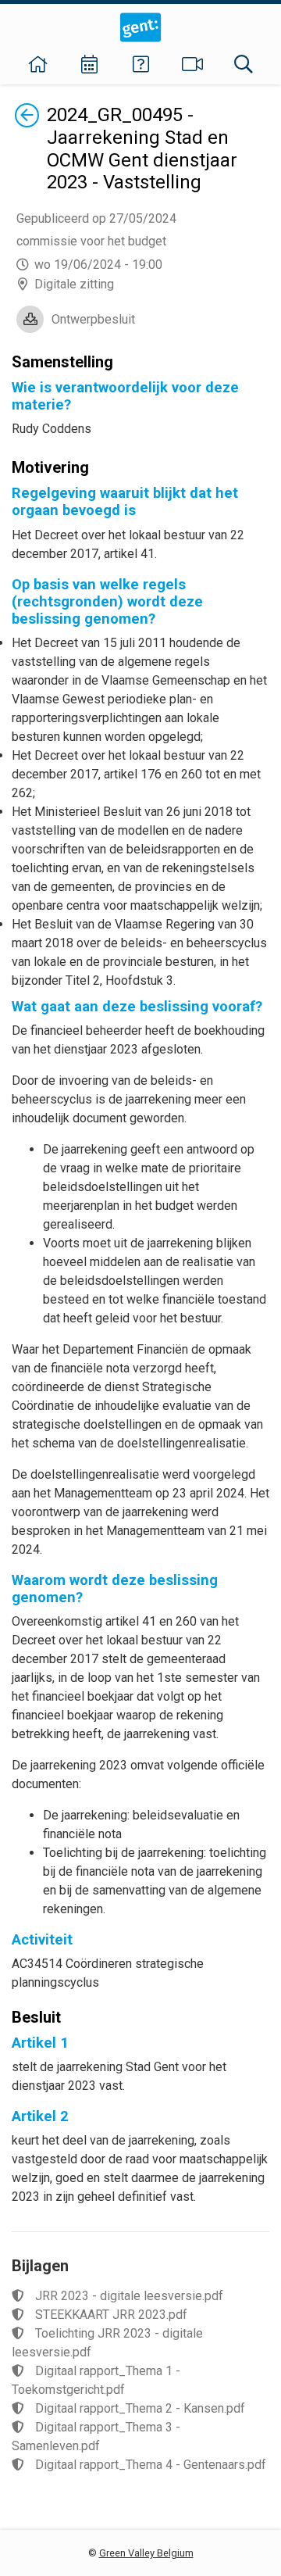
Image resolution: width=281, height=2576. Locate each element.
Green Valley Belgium (146, 2553)
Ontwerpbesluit (93, 319)
